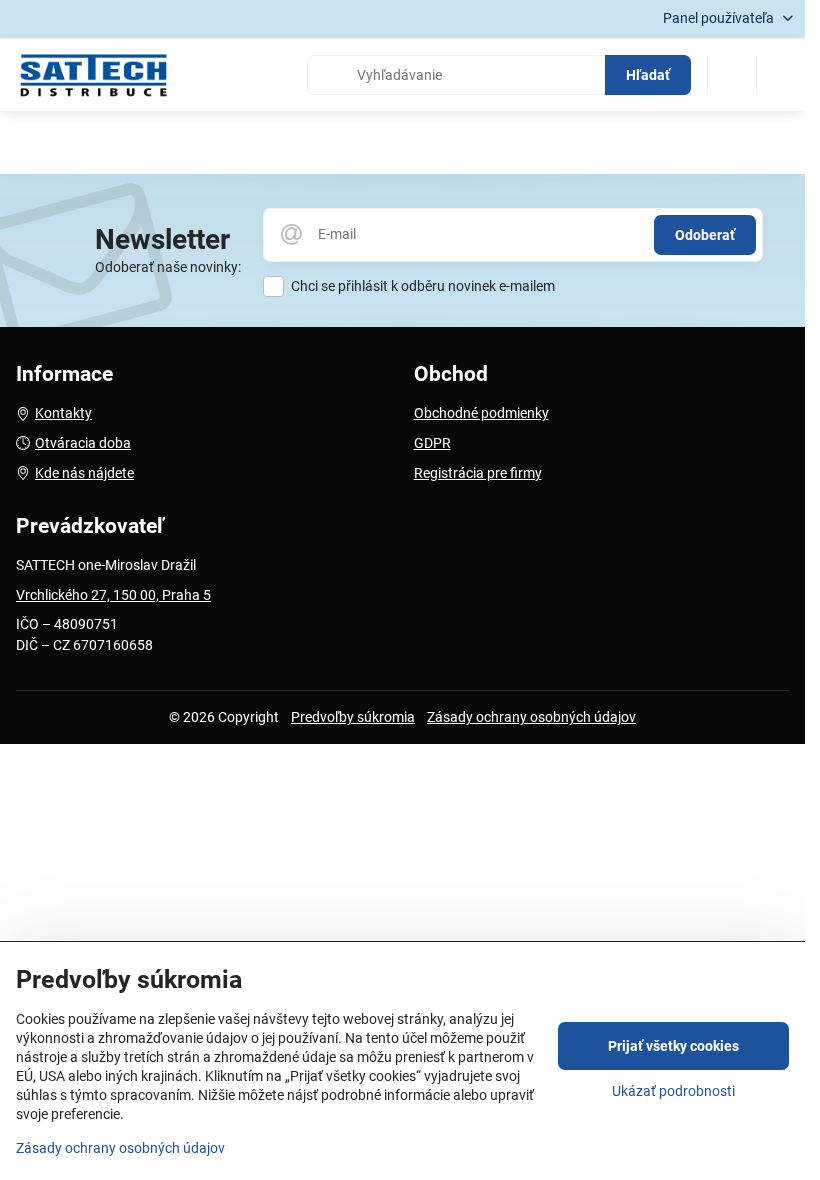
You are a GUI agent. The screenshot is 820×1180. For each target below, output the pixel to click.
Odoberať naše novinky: (168, 267)
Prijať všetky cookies (673, 1046)
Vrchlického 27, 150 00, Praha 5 (113, 595)
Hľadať (648, 75)
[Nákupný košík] (732, 75)
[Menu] (781, 75)
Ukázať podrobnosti (673, 1091)
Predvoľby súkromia (353, 717)
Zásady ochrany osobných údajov (531, 717)
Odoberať (705, 235)
